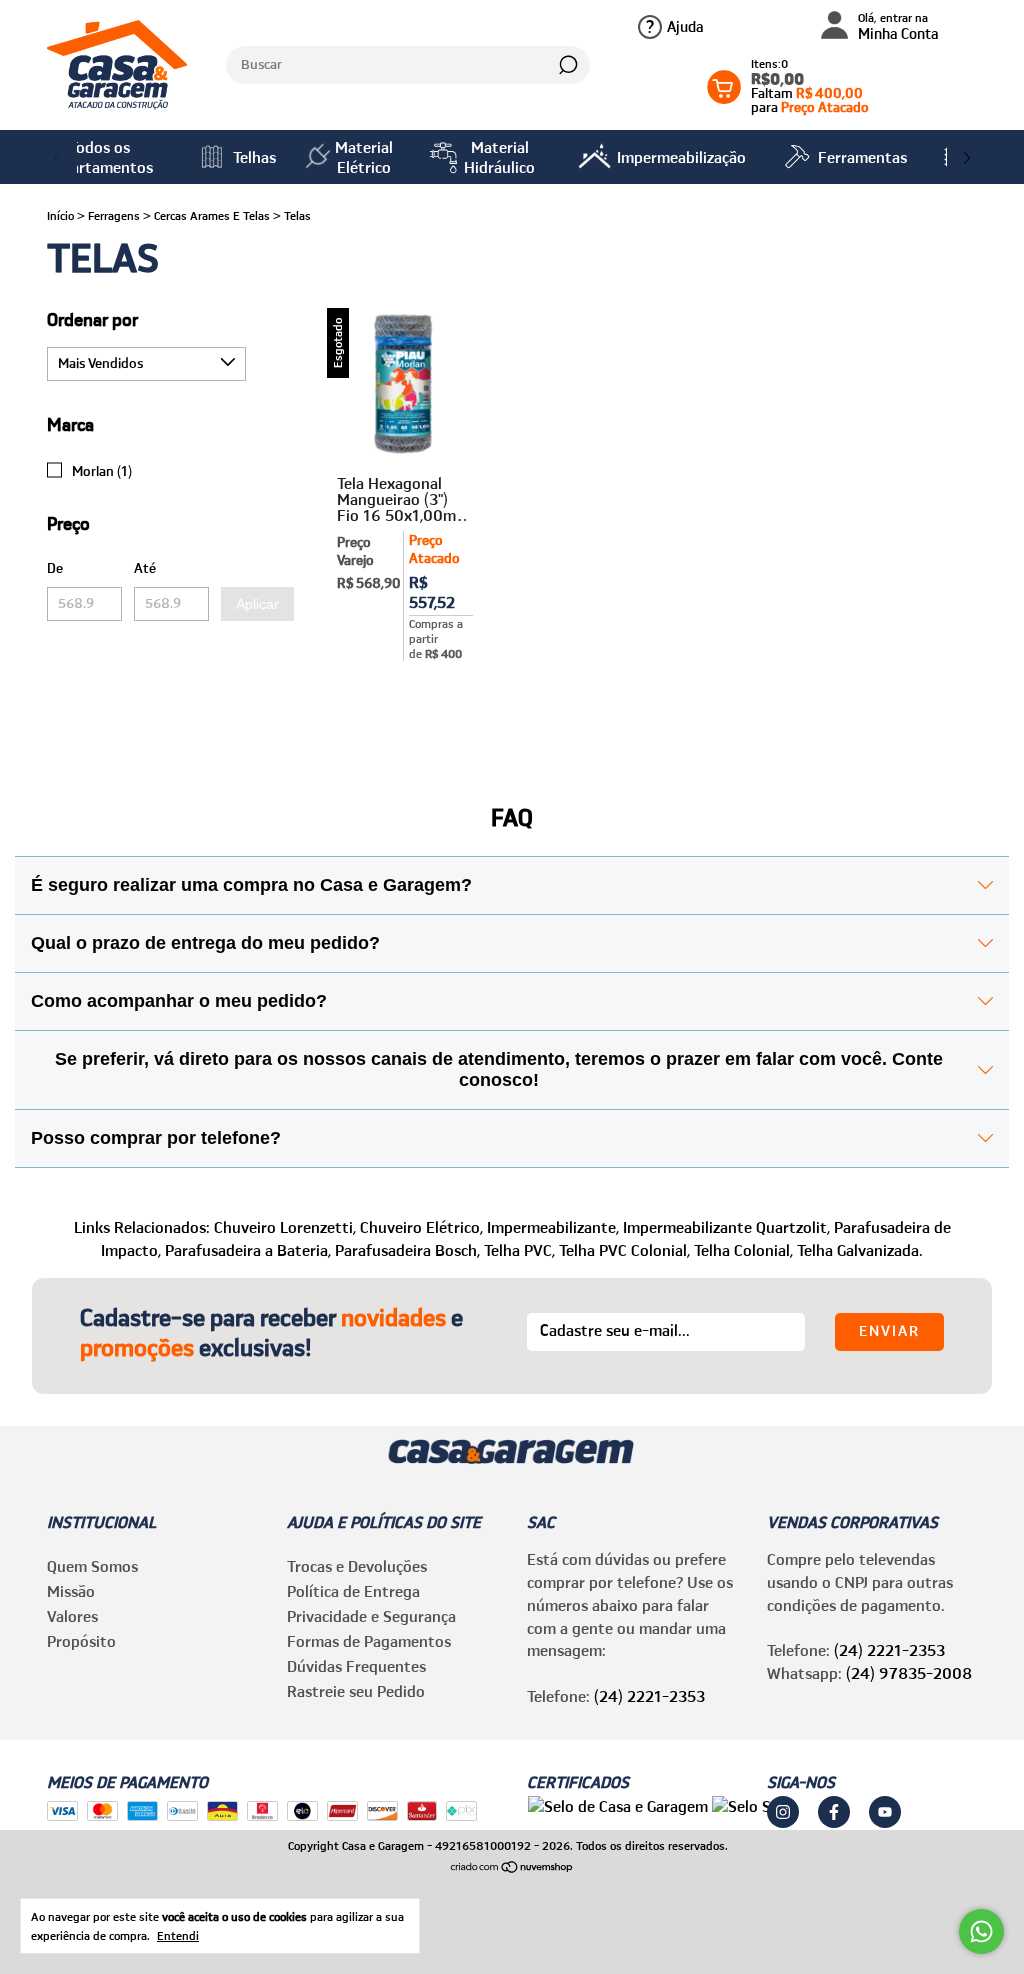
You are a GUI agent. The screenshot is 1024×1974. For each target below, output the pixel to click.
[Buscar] (566, 65)
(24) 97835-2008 (909, 1673)
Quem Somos (92, 1566)
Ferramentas (862, 157)
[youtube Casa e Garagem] (885, 1812)
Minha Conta (898, 27)
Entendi (178, 1935)
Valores (72, 1616)
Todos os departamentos (99, 157)
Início (60, 215)
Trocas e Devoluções (357, 1566)
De (55, 568)
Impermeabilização (681, 157)
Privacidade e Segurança (371, 1616)
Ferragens (114, 215)
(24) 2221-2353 (649, 1696)
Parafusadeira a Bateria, (248, 1250)
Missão (71, 1591)
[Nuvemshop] (512, 1868)
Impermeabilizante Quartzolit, (726, 1227)
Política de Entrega (353, 1591)
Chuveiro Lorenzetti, (285, 1227)
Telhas (254, 157)
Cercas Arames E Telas (212, 215)
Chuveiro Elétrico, (421, 1227)
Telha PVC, (519, 1250)
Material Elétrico (364, 157)
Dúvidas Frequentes (356, 1666)
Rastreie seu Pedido (356, 1691)
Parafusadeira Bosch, (407, 1250)
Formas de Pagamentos (369, 1641)
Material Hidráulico (499, 157)
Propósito (81, 1641)
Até (145, 568)
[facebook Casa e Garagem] (834, 1812)
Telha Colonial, (743, 1250)
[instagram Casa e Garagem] (783, 1812)
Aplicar (257, 604)
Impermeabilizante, (553, 1227)
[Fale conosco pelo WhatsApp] (981, 1931)
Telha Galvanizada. (860, 1250)
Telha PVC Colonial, (624, 1250)
